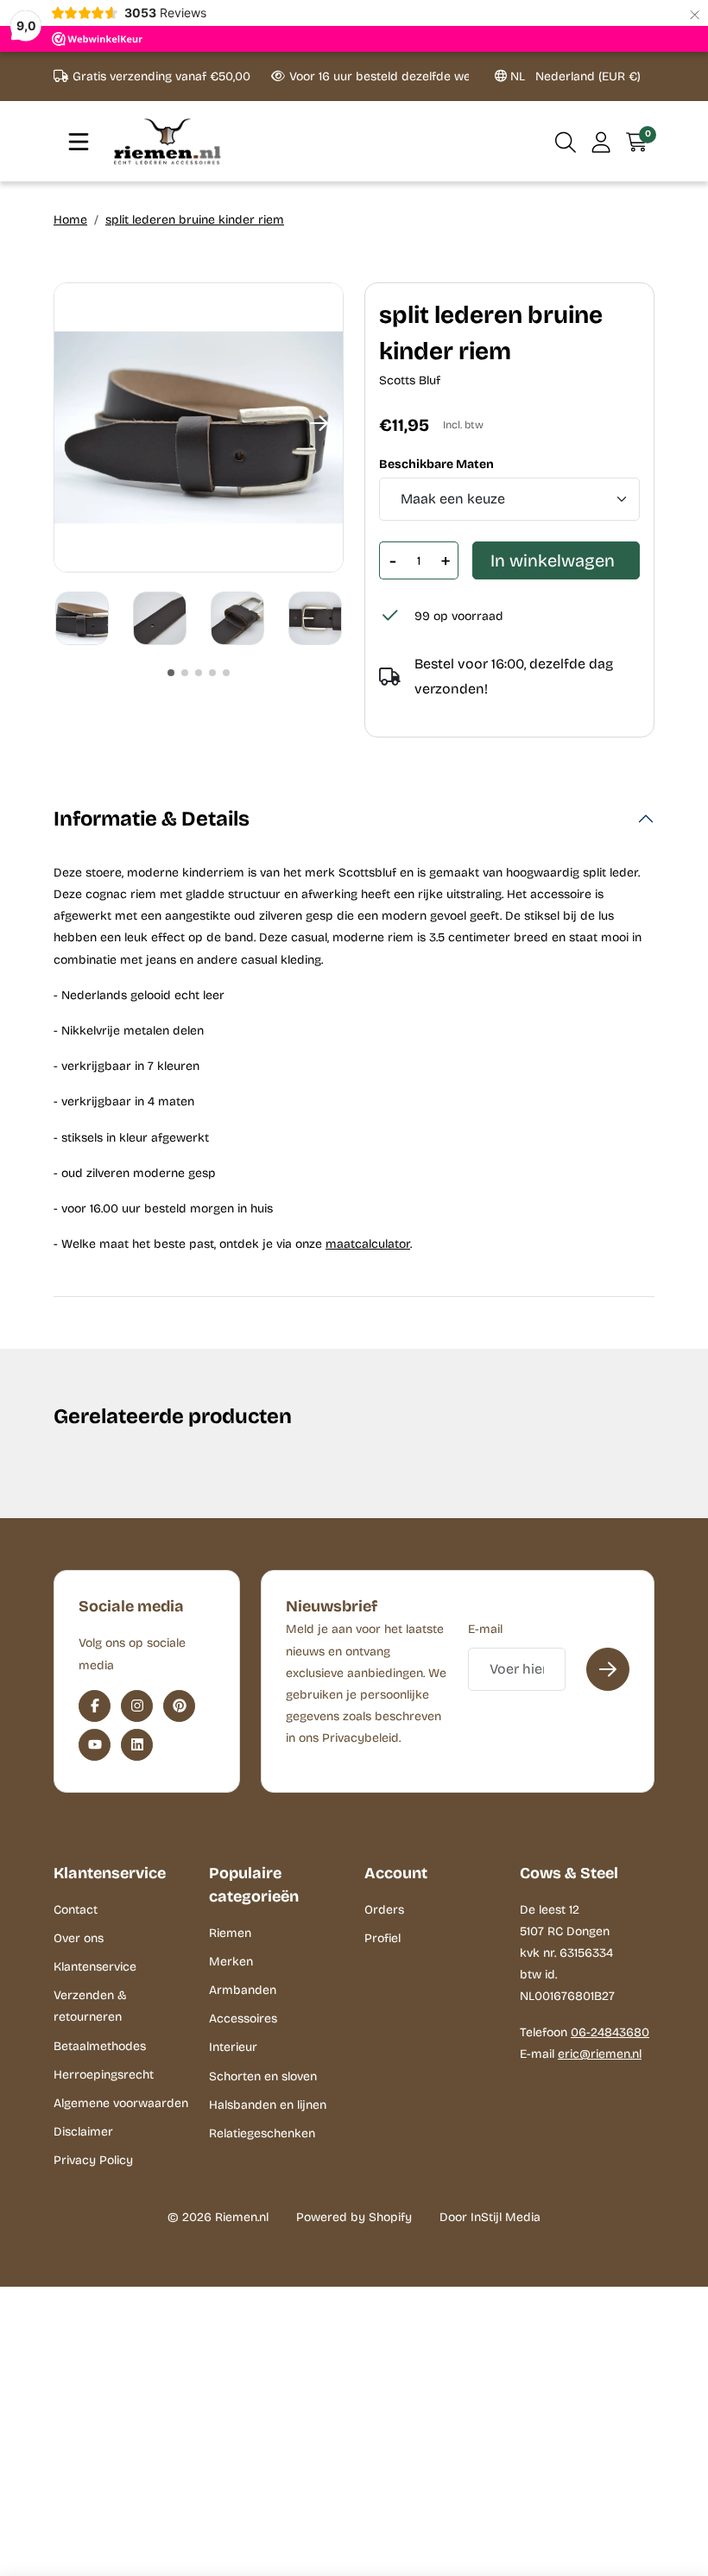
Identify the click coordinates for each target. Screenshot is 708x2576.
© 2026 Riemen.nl (218, 2217)
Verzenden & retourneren (90, 2006)
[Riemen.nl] (168, 141)
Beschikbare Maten (436, 465)
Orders (384, 1910)
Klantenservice (95, 1967)
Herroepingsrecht (104, 2075)
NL (574, 76)
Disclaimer (83, 2132)
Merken (231, 1962)
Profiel (382, 1938)
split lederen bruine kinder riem (195, 220)
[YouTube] (95, 1745)
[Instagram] (137, 1706)
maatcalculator (368, 1244)
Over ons (79, 1938)
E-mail (485, 1629)
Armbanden (243, 1990)
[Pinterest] (179, 1706)
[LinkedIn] (137, 1745)
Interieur (233, 2047)
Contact (76, 1910)
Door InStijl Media (490, 2217)
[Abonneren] (608, 1669)
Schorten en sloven (263, 2076)
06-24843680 (610, 2032)
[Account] (601, 142)
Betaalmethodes (100, 2046)
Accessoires (243, 2019)
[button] (566, 142)
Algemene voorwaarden (121, 2103)
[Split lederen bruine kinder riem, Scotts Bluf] (199, 427)
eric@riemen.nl (600, 2054)
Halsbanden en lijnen (268, 2105)
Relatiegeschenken (262, 2133)
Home (70, 220)
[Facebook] (95, 1706)
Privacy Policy (93, 2160)
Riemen (230, 1933)
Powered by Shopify (354, 2217)
